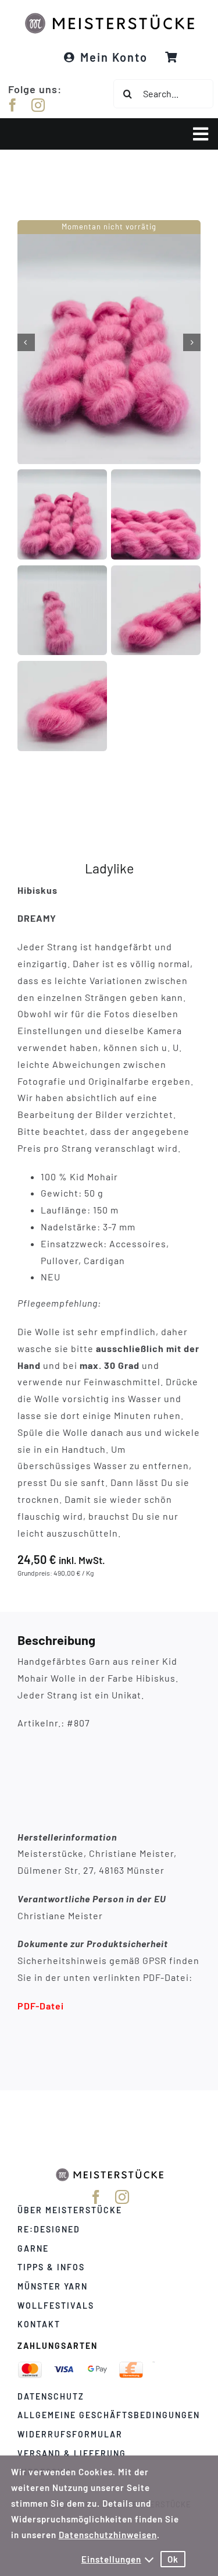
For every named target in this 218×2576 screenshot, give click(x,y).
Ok (173, 2559)
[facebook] (13, 105)
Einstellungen (111, 2559)
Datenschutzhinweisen (108, 2535)
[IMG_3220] (109, 342)
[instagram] (38, 105)
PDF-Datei (41, 2006)
